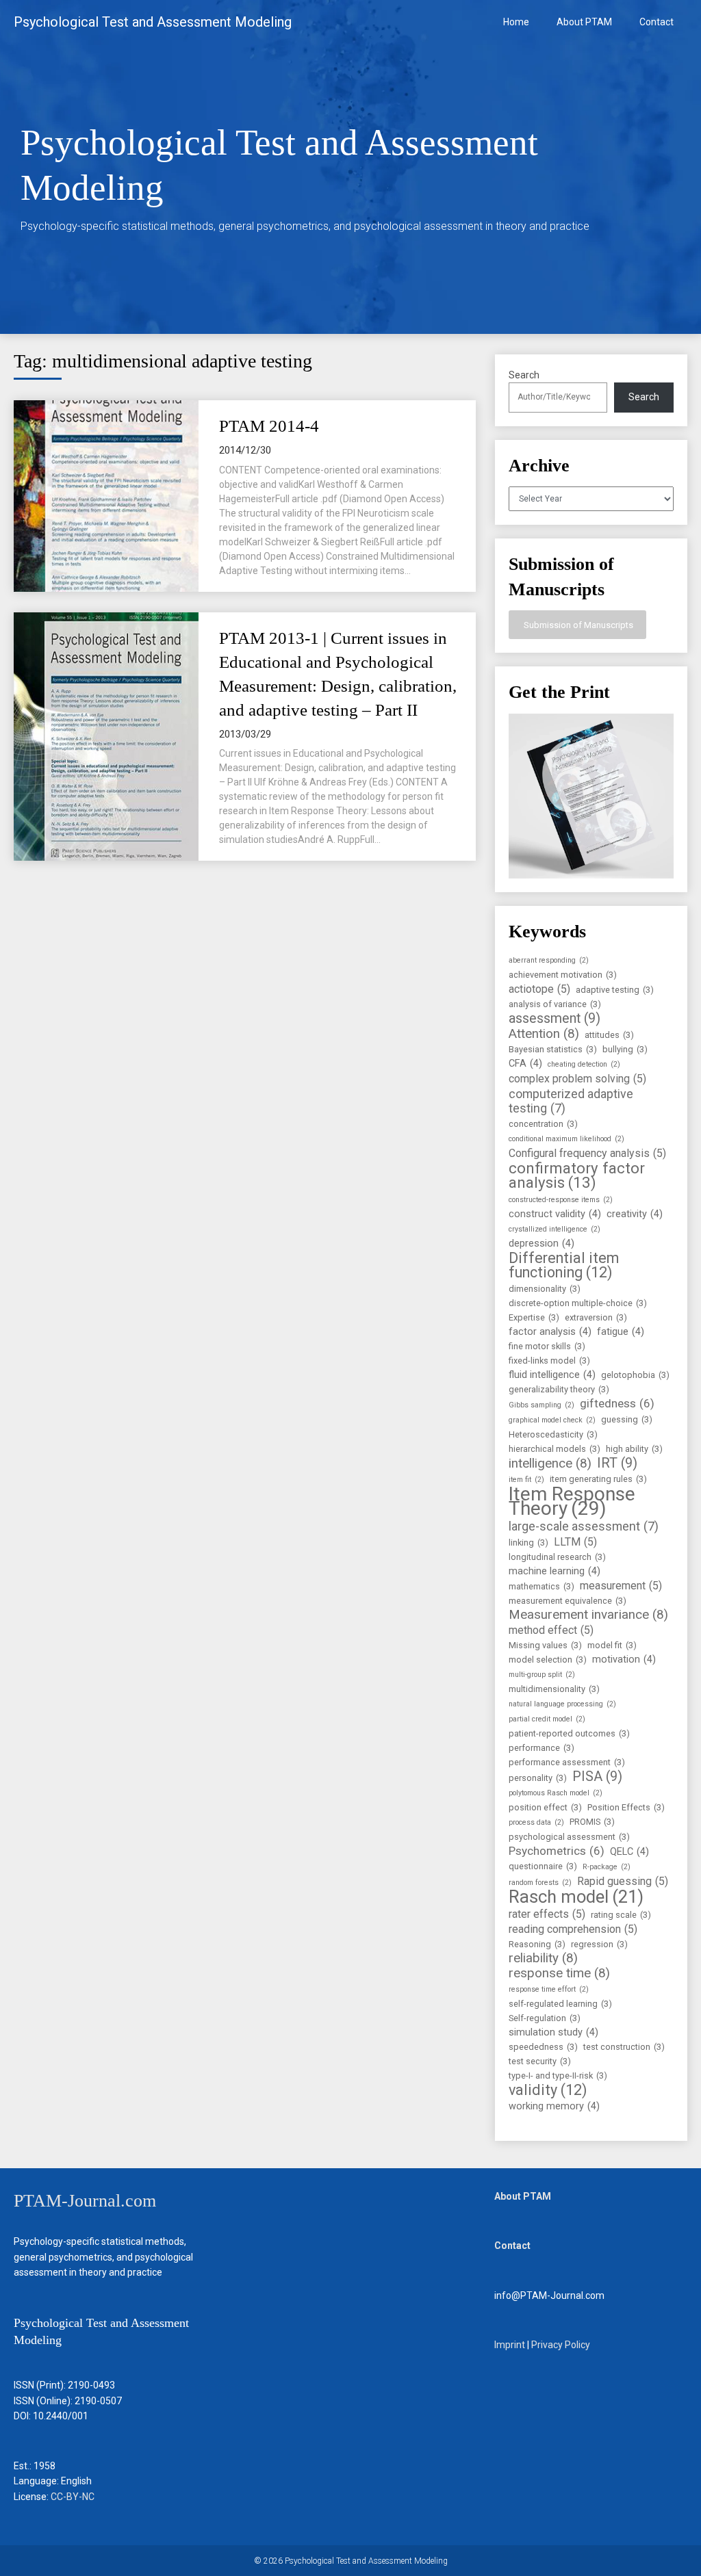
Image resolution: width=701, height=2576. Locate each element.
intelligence (550, 1464)
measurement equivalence (568, 1601)
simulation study (553, 2032)
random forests (540, 1883)
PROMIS (592, 1822)
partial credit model (547, 1719)
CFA (525, 1064)
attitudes (609, 1035)
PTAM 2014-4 (269, 426)
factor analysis (550, 1332)
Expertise (534, 1317)
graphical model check (552, 1420)
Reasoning (537, 1944)
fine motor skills (547, 1346)
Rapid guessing (623, 1881)
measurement (621, 1586)
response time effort (549, 1989)
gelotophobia (635, 1375)
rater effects (547, 1914)
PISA (597, 1777)
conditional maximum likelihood (566, 1139)
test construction (624, 2047)
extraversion (596, 1317)
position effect (545, 1807)
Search (524, 375)
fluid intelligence (552, 1375)
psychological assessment (569, 1837)
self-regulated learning (560, 2004)
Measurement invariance (588, 1615)
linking (528, 1543)
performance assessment (567, 1762)
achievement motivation (563, 975)
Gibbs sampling (541, 1405)
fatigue (621, 1332)
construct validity (555, 1214)
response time (559, 1974)
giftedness (617, 1403)
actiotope (539, 989)
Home (516, 22)
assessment (555, 1018)
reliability (543, 1959)
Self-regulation (545, 2018)
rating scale (621, 1915)
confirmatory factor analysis (577, 1175)
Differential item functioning (564, 1265)
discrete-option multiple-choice (578, 1303)
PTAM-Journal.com (85, 2201)
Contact (657, 22)
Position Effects (626, 1807)
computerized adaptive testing (571, 1101)
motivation (624, 1660)
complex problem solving (577, 1079)
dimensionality (545, 1289)
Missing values (545, 1645)
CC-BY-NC (73, 2497)
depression (541, 1244)
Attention (544, 1034)
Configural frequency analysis (587, 1153)
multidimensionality (554, 1689)
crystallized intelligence (555, 1229)
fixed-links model (549, 1361)
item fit (526, 1480)
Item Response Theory (572, 1501)
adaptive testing (615, 990)
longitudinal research (557, 1557)
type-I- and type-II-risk (558, 2076)
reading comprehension (573, 1929)
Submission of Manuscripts (577, 625)
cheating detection (584, 1064)
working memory (554, 2106)
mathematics (541, 1586)
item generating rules (598, 1479)
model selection (548, 1660)
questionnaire (543, 1866)
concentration (543, 1124)
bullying (625, 1049)
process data (536, 1822)
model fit (612, 1645)
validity (548, 2090)
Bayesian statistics (553, 1049)
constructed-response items (561, 1200)
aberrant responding (549, 960)
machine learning (555, 1571)
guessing (627, 1419)
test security (540, 2061)
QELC (629, 1852)
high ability (634, 1449)
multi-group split (542, 1675)
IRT (617, 1463)
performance (541, 1748)
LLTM (575, 1542)
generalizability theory (559, 1389)
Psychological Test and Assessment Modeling (153, 22)
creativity (635, 1214)
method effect (551, 1630)
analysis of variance (555, 1004)
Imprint (510, 2345)
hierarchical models (555, 1449)
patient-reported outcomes (569, 1733)
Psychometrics (557, 1851)
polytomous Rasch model (556, 1793)
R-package (607, 1867)
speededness (543, 2047)
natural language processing (562, 1704)
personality (538, 1778)
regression (599, 1944)
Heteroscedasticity (553, 1434)
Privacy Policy (561, 2345)
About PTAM (584, 22)
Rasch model (576, 1897)
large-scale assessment (584, 1526)
